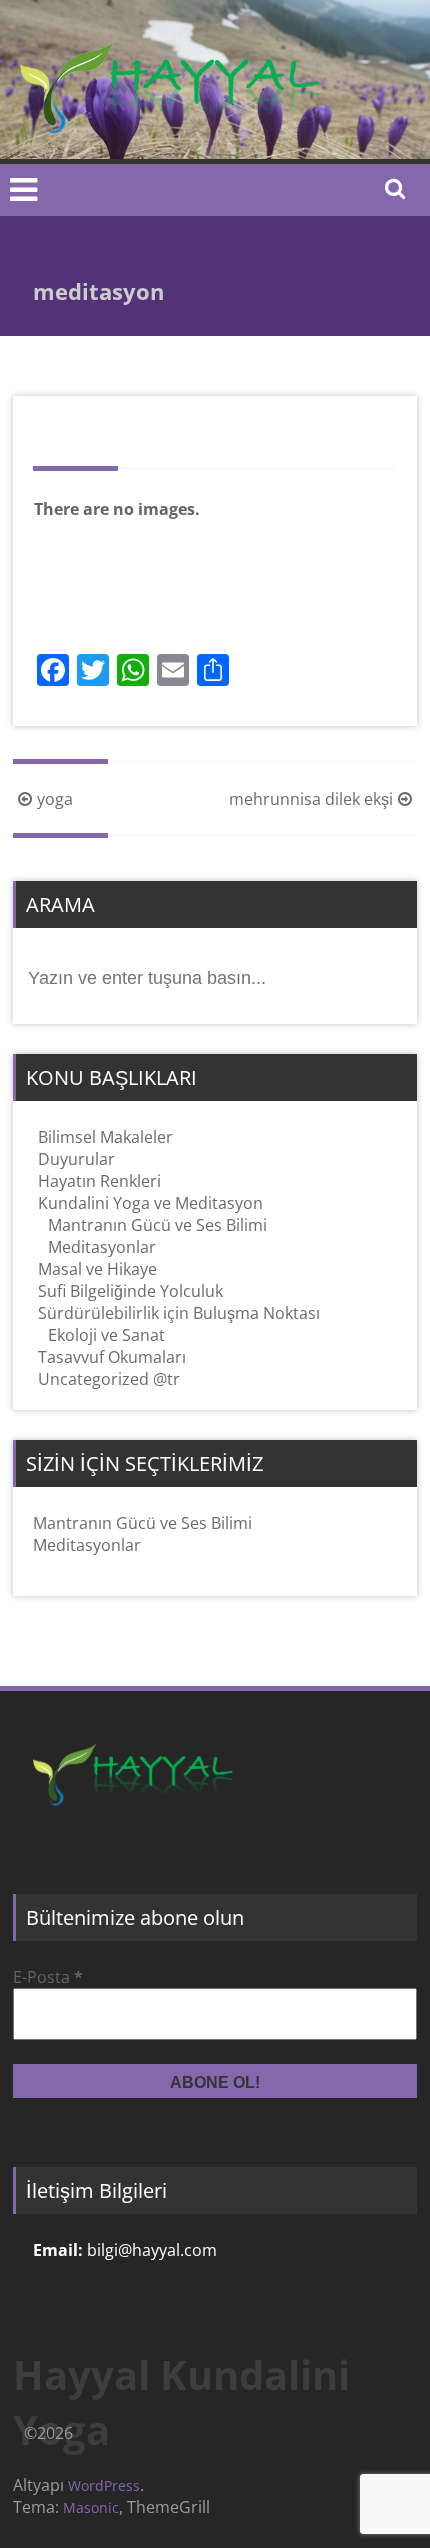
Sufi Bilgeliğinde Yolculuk (130, 1291)
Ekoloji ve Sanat (106, 1335)
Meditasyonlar (102, 1247)
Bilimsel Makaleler (105, 1137)
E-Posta (48, 1977)
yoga (55, 799)
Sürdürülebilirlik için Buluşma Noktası (179, 1313)
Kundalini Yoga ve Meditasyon (150, 1203)
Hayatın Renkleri (99, 1181)
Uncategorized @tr (109, 1379)
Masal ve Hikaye (97, 1269)
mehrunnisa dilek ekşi (311, 799)
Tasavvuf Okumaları (112, 1357)
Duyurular (76, 1159)
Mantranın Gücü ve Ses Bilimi (157, 1225)
